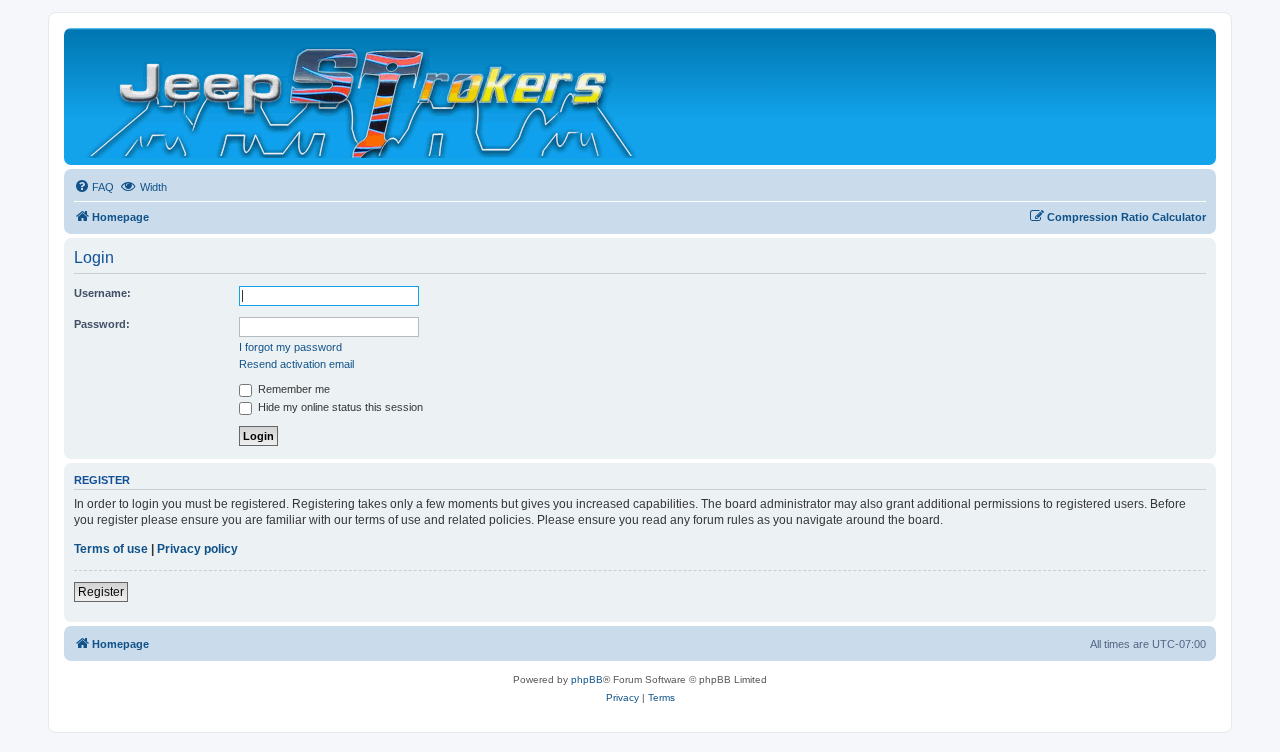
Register (101, 592)
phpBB (587, 679)
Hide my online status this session (339, 407)
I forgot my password (290, 347)
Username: (102, 293)
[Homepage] (363, 96)
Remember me (292, 389)
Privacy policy (197, 549)
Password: (102, 324)
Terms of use (111, 549)
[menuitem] (94, 187)
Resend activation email (296, 364)
